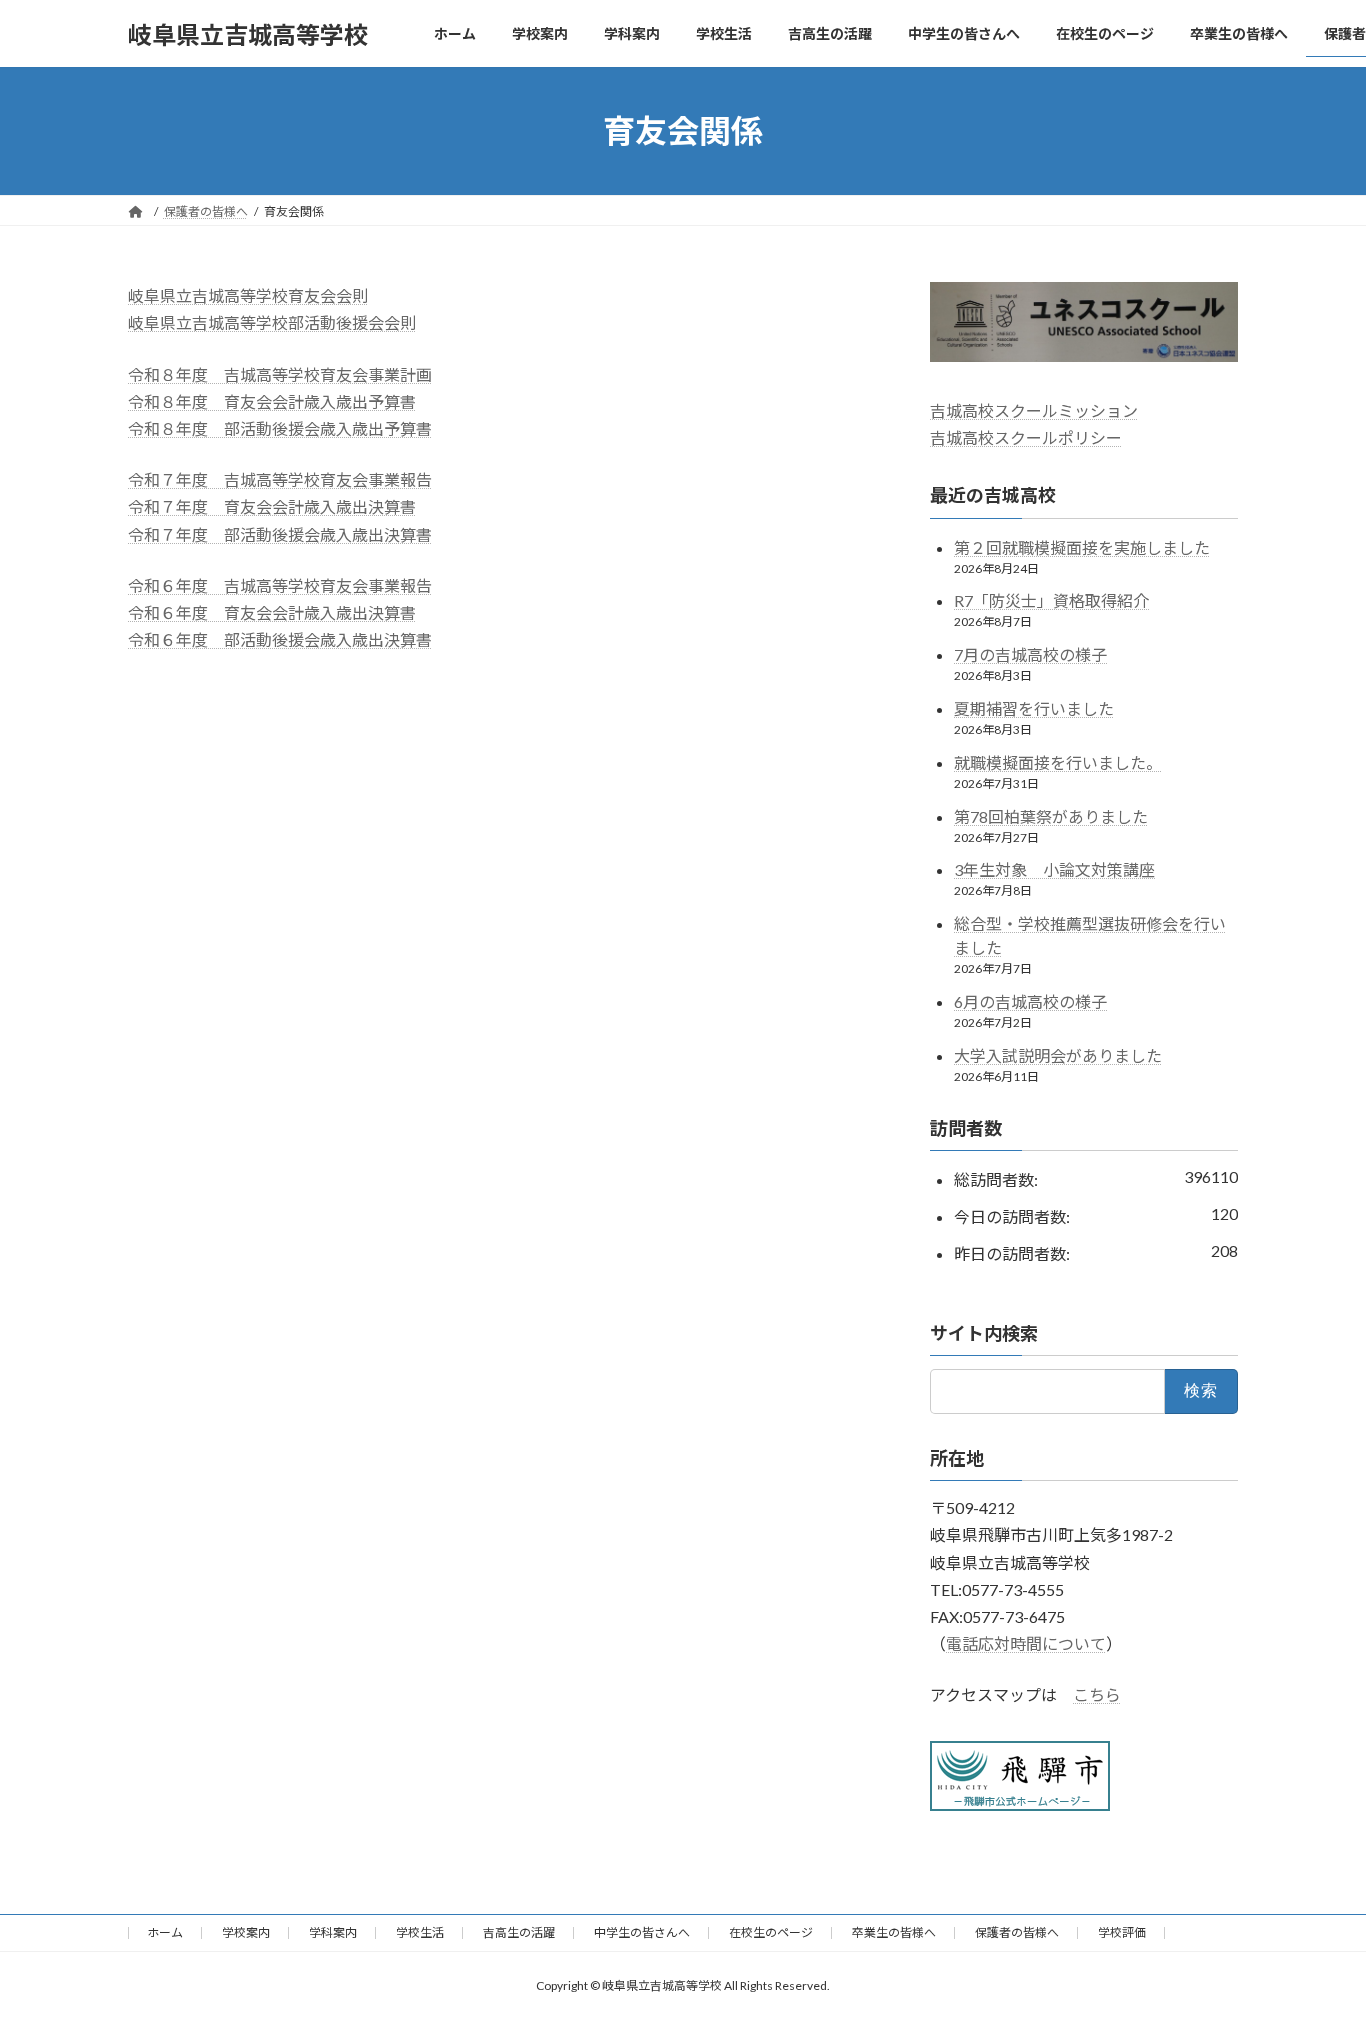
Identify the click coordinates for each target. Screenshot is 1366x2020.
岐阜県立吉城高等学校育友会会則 (248, 295)
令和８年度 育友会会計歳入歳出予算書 (272, 401)
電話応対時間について (1026, 1643)
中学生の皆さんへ (642, 1932)
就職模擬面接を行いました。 (1058, 762)
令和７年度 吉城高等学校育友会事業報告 (280, 479)
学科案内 (333, 1932)
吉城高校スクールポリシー (1026, 437)
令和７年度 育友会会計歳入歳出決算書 (272, 506)
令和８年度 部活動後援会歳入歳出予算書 (280, 428)
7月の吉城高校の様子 (1030, 654)
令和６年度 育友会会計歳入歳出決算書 (272, 612)
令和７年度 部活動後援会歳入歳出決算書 (280, 534)
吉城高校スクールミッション (1034, 410)
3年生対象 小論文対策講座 (1054, 870)
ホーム (165, 1932)
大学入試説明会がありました (1058, 1055)
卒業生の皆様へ (894, 1932)
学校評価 (1122, 1932)
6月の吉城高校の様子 (1030, 1001)
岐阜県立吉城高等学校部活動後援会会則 (272, 322)
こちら (1097, 1695)
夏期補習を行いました (1034, 708)
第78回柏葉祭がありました (1051, 816)
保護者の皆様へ (1017, 1932)
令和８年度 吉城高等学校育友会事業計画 (280, 374)
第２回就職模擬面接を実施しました (1082, 547)
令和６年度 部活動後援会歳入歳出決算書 (280, 639)
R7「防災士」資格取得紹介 (1051, 601)
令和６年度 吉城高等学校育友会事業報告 (280, 585)
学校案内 (246, 1932)
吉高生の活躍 (519, 1932)
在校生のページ (771, 1932)
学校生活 (420, 1932)
